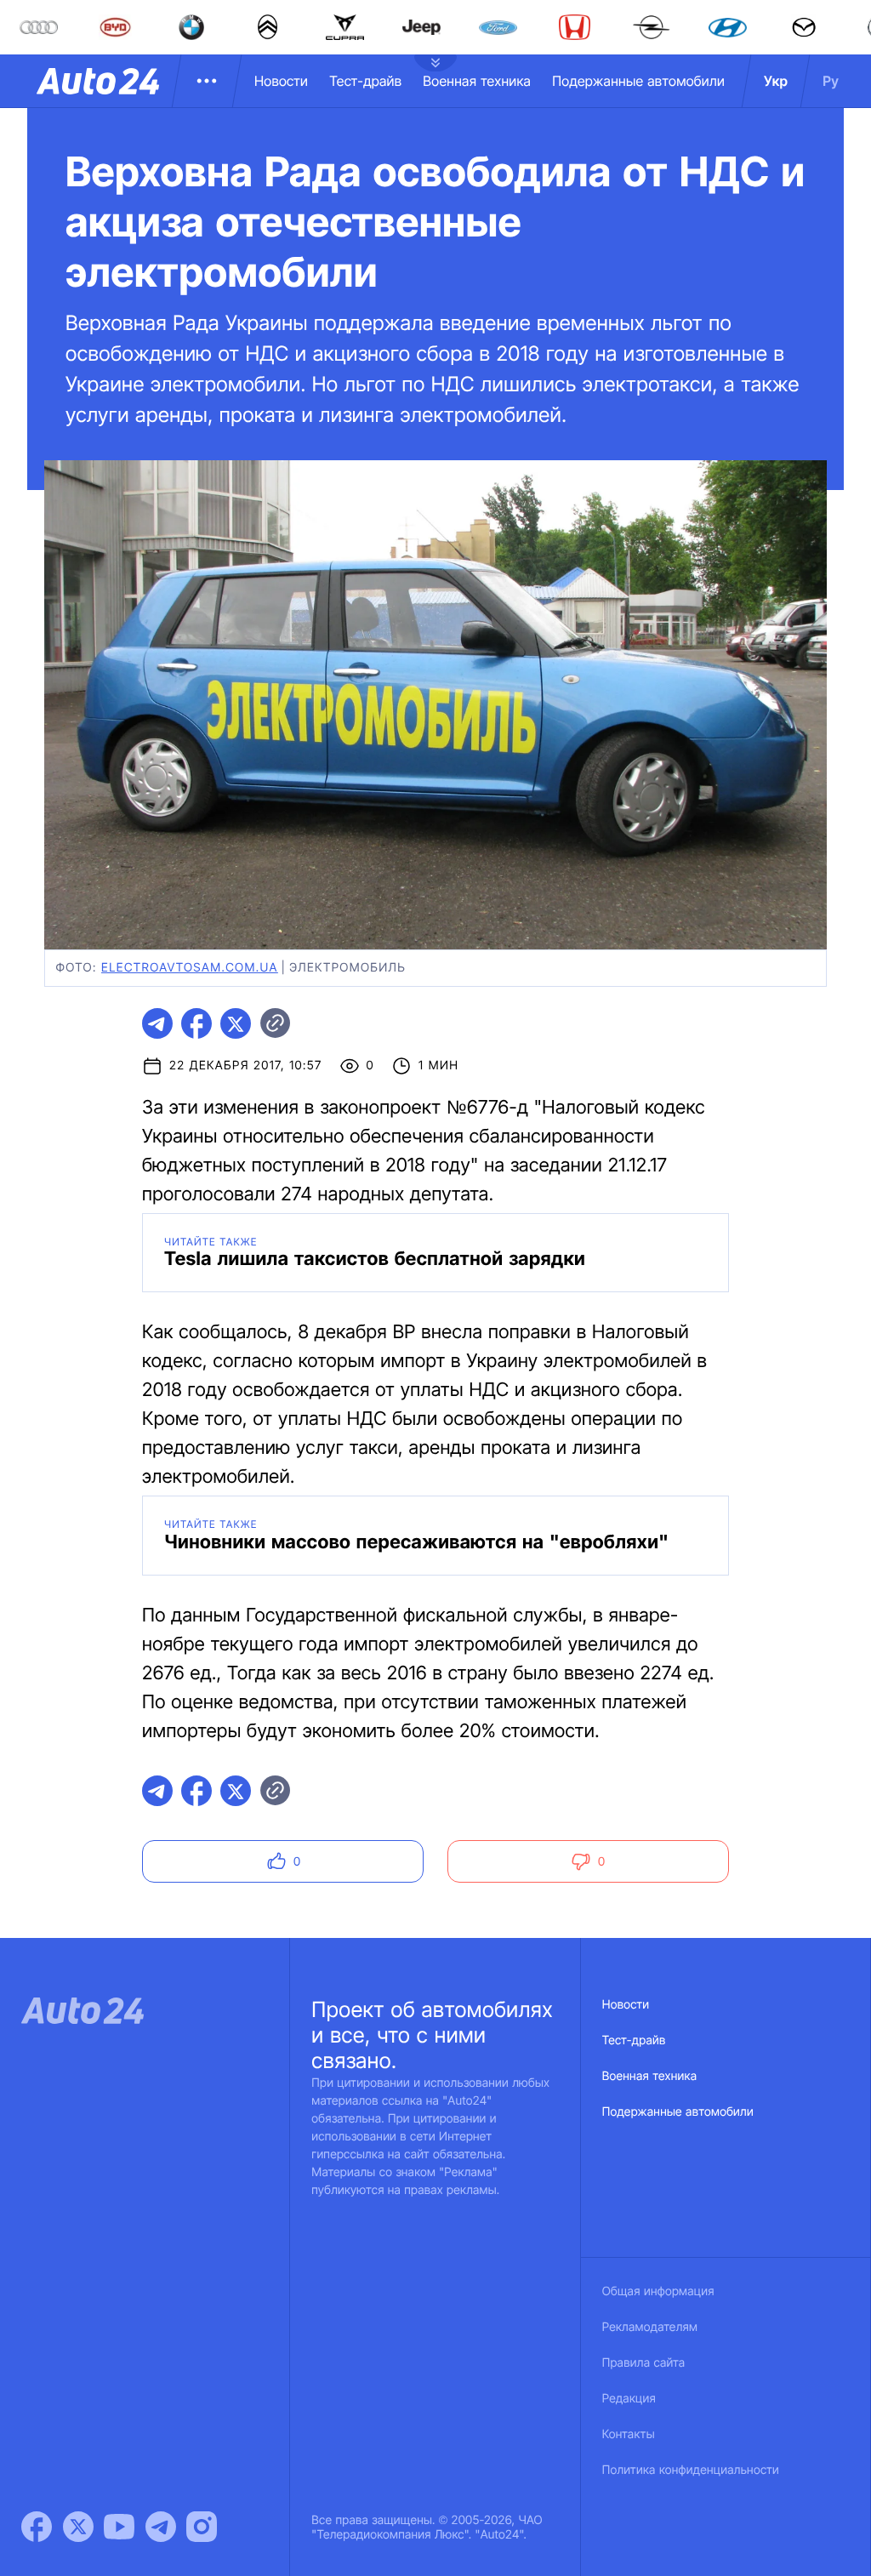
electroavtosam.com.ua (190, 968)
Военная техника (477, 81)
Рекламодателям (650, 2327)
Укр (776, 81)
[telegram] (157, 1023)
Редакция (629, 2399)
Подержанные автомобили (638, 81)
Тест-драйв (365, 81)
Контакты (629, 2434)
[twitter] (236, 1023)
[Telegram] (161, 2527)
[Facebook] (37, 2527)
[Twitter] (78, 2527)
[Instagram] (202, 2527)
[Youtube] (119, 2527)
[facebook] (196, 1023)
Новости (281, 81)
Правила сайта (644, 2363)
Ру (831, 81)
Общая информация (658, 2291)
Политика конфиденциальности (691, 2470)
